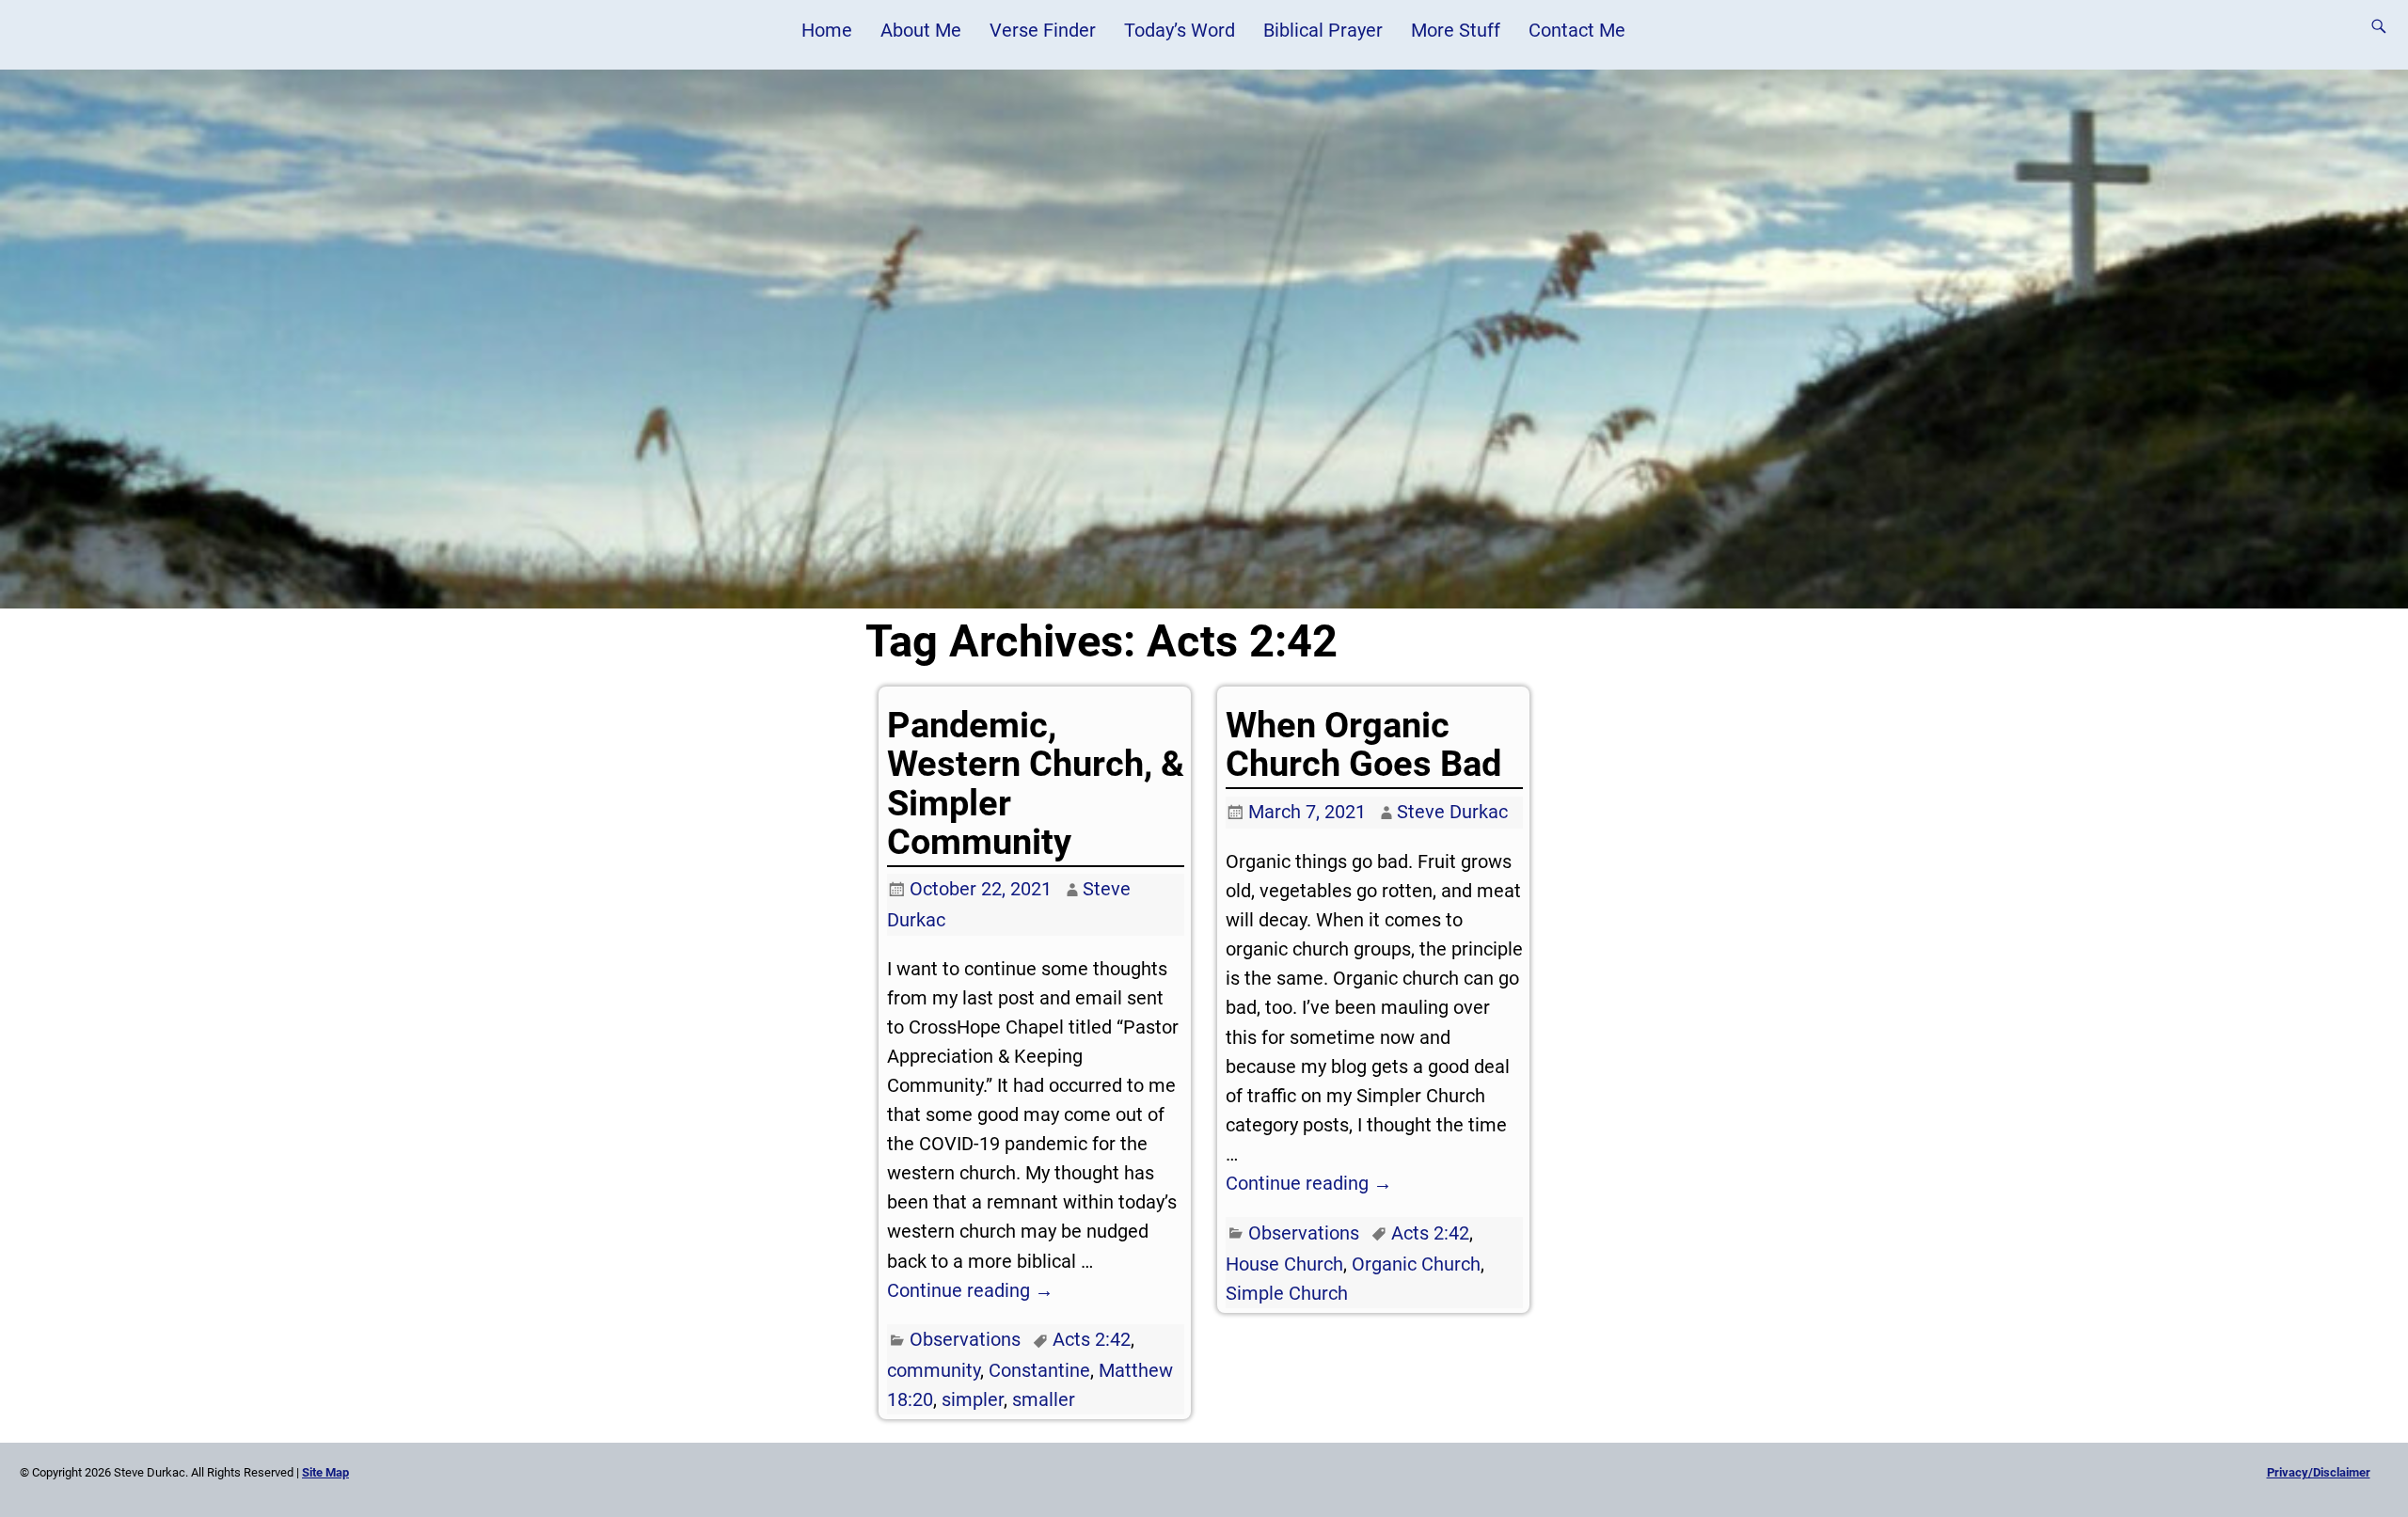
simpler (973, 1399)
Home (827, 30)
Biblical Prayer (1323, 30)
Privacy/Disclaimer (2319, 1472)
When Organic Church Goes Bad (1363, 744)
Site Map (325, 1472)
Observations (965, 1339)
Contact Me (1577, 30)
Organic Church (1416, 1264)
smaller (1044, 1399)
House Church (1284, 1264)
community (934, 1370)
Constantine (1039, 1370)
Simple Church (1287, 1293)
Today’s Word (1180, 30)
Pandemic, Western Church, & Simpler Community (1036, 783)
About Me (921, 30)
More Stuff (1456, 30)
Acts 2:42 (1092, 1339)
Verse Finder (1043, 30)
